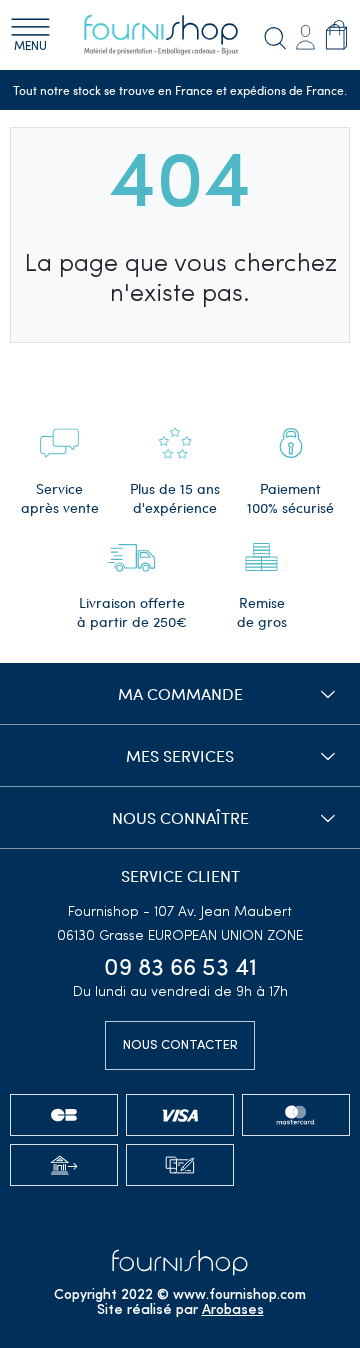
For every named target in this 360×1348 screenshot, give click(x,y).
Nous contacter (180, 1045)
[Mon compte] (305, 34)
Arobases (233, 1310)
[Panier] (336, 34)
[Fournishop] (173, 35)
